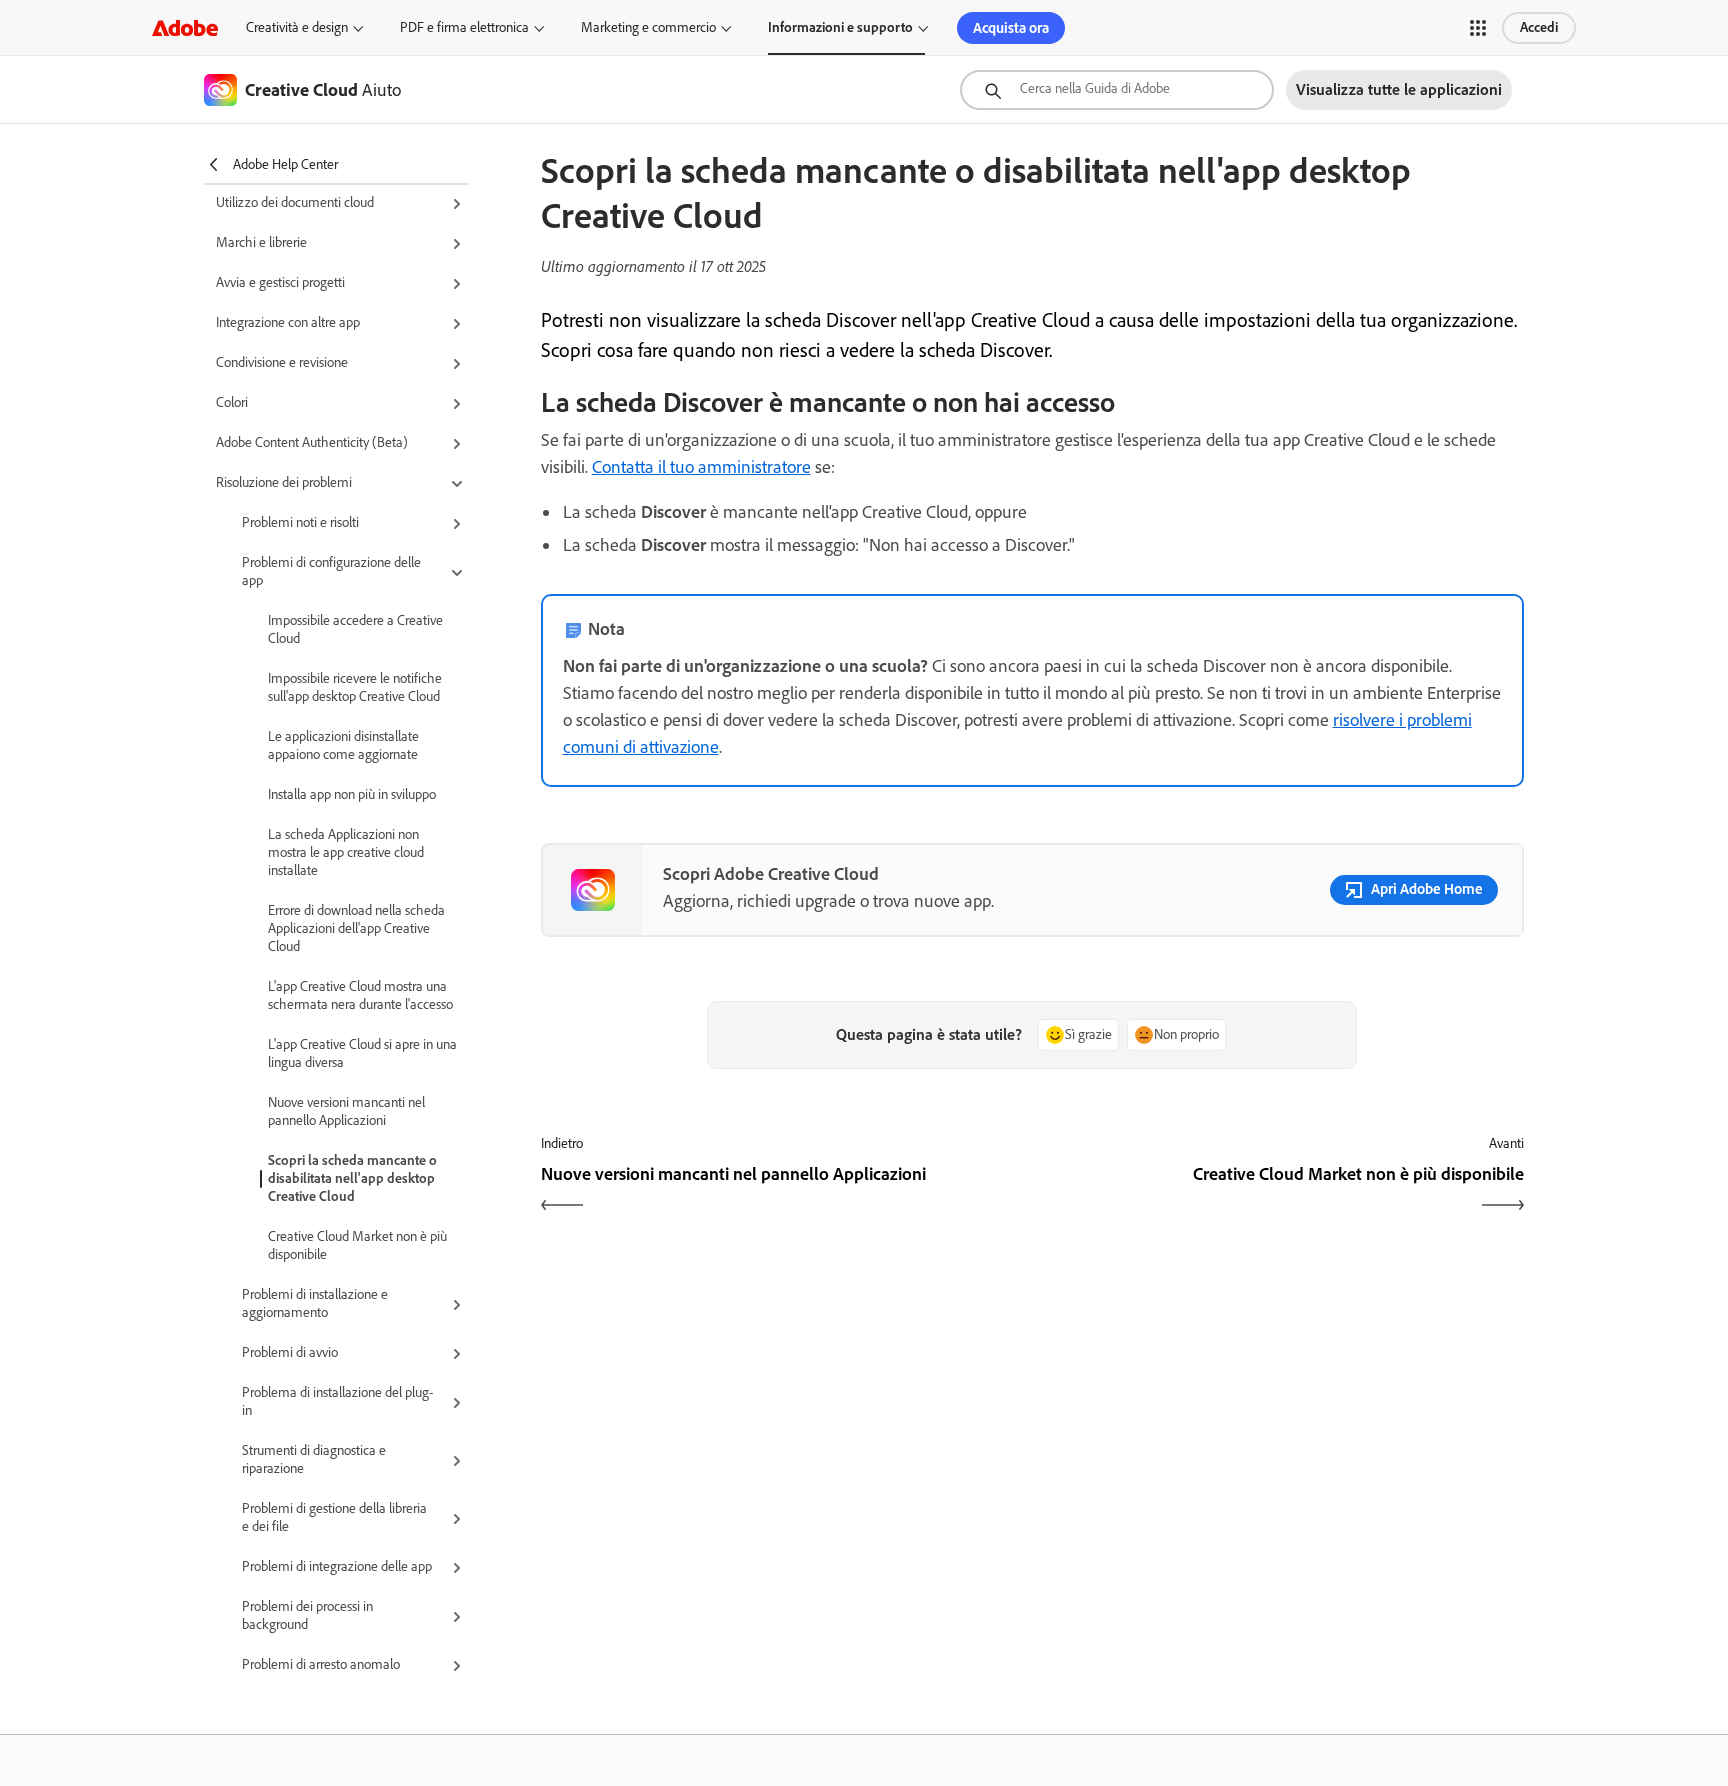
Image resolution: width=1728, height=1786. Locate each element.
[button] (1478, 28)
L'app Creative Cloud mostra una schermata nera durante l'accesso (360, 995)
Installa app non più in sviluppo (352, 794)
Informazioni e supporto (840, 27)
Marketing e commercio (648, 27)
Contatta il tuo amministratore (701, 467)
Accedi (1539, 27)
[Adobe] (185, 27)
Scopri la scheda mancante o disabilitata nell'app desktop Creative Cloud (352, 1178)
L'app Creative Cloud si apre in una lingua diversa (362, 1053)
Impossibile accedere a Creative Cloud (355, 629)
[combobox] (1117, 90)
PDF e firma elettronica (464, 27)
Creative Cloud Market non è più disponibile (357, 1245)
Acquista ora (1011, 28)
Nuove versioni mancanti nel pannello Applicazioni (346, 1111)
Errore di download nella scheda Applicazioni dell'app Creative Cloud (356, 928)
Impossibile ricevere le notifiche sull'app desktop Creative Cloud (355, 687)
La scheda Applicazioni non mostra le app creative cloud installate (346, 852)
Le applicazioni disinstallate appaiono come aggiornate (343, 745)
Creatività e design (297, 27)
